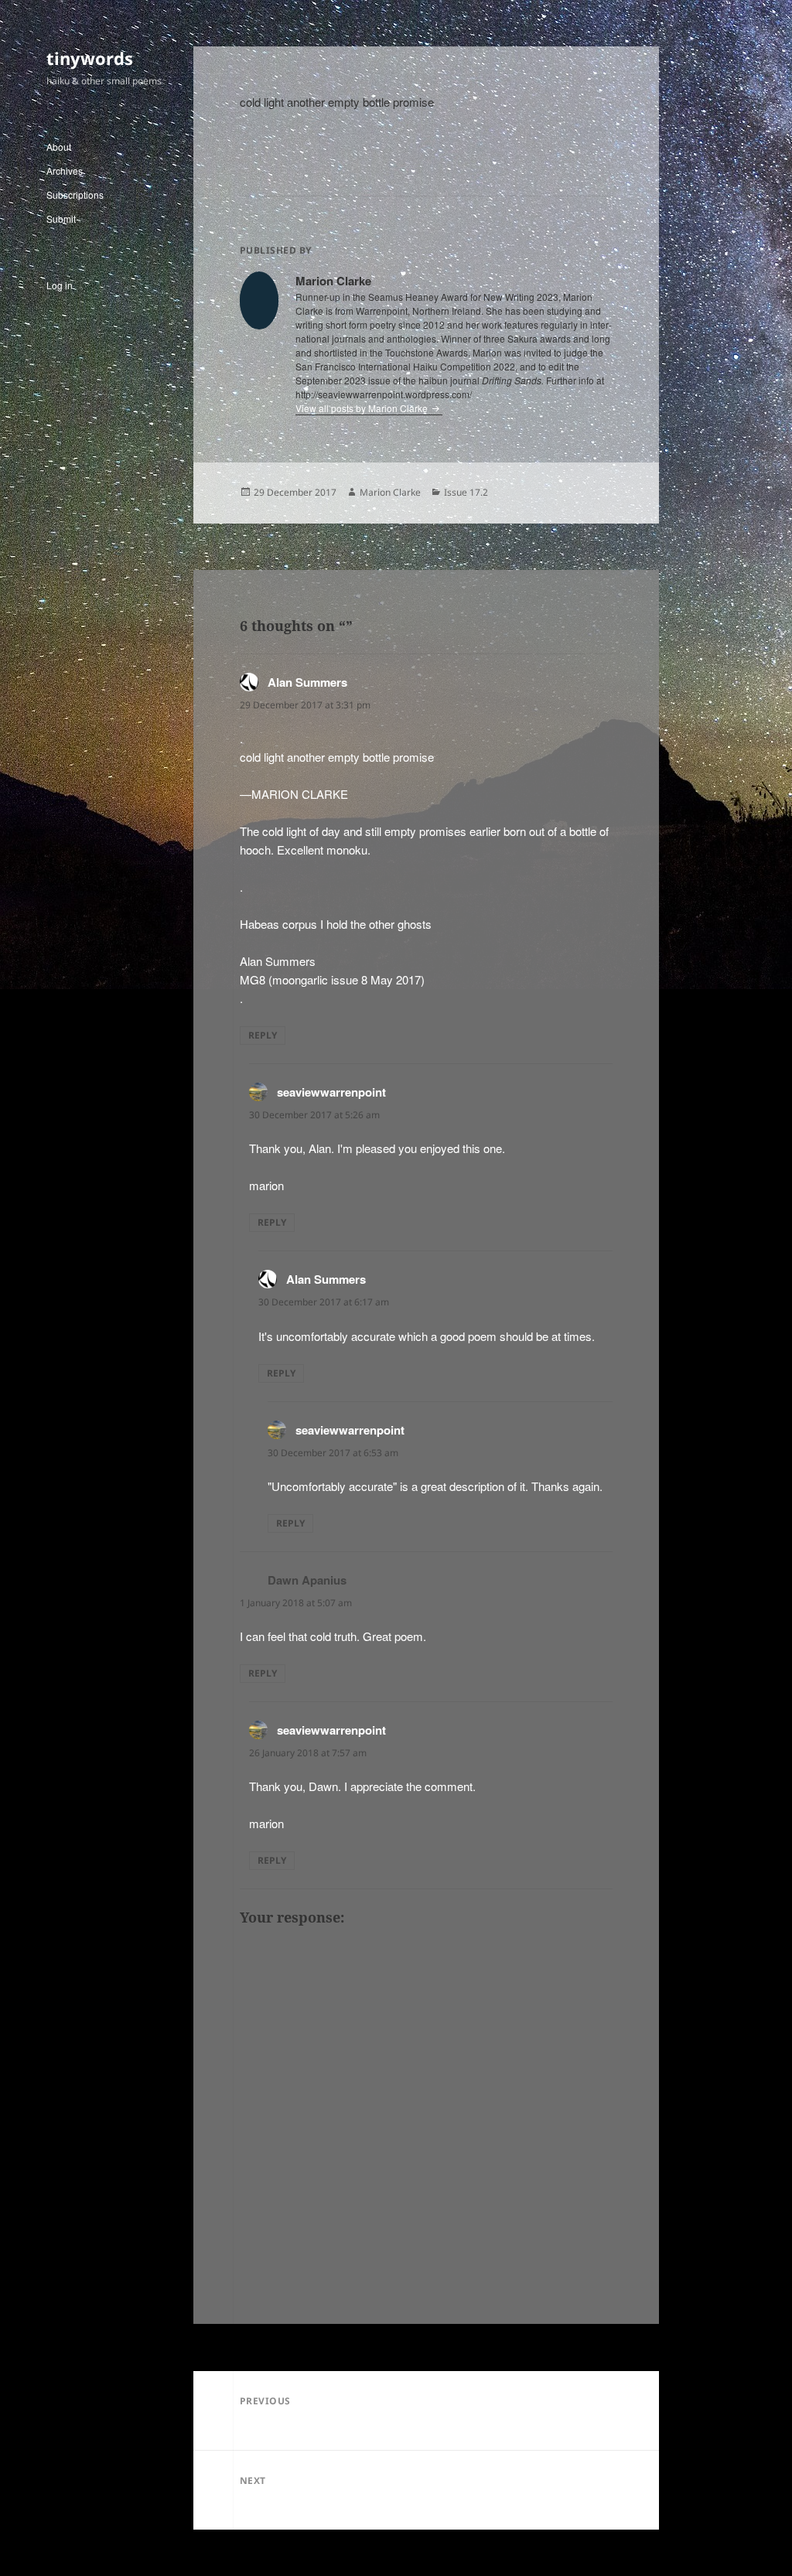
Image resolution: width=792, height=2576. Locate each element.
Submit (61, 218)
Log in (60, 285)
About (59, 147)
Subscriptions (75, 194)
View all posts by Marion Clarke (363, 408)
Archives (65, 171)
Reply (263, 1035)
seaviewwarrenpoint (331, 1092)
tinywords (90, 58)
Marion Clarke (390, 492)
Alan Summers (307, 682)
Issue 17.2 (466, 492)
